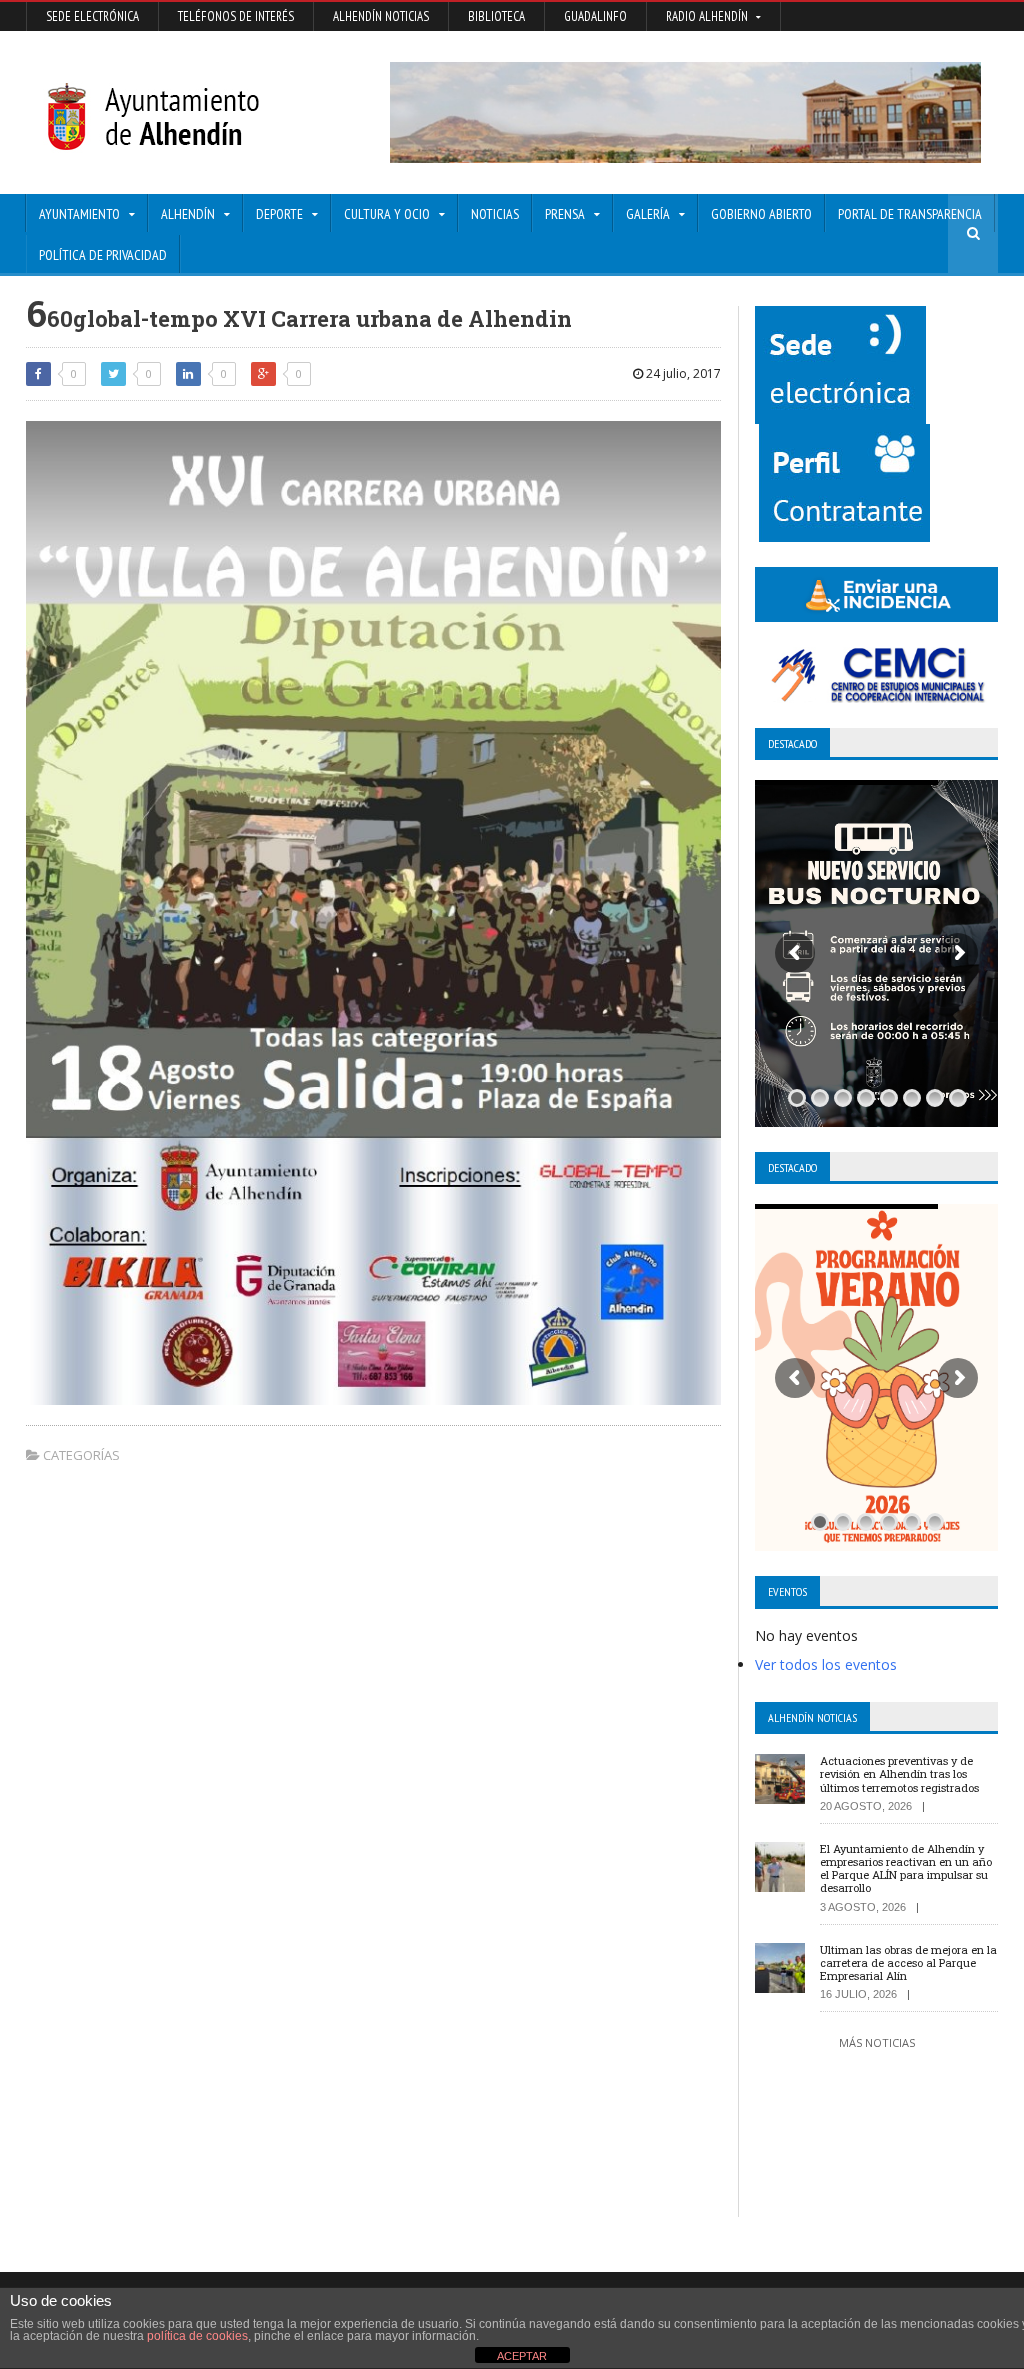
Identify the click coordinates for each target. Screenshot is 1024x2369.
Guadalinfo (595, 16)
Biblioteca (496, 16)
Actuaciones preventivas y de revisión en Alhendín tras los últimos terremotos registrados (899, 1773)
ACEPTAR (522, 2356)
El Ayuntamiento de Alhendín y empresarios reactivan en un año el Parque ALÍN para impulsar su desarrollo (906, 1868)
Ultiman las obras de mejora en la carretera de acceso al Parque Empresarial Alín (908, 1962)
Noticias (495, 214)
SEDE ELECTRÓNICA (92, 16)
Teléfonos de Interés (236, 16)
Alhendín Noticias (381, 16)
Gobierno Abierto (761, 214)
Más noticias (877, 2042)
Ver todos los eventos (826, 1664)
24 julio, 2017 (682, 373)
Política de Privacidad (103, 255)
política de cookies (197, 2336)
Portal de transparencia (910, 214)
